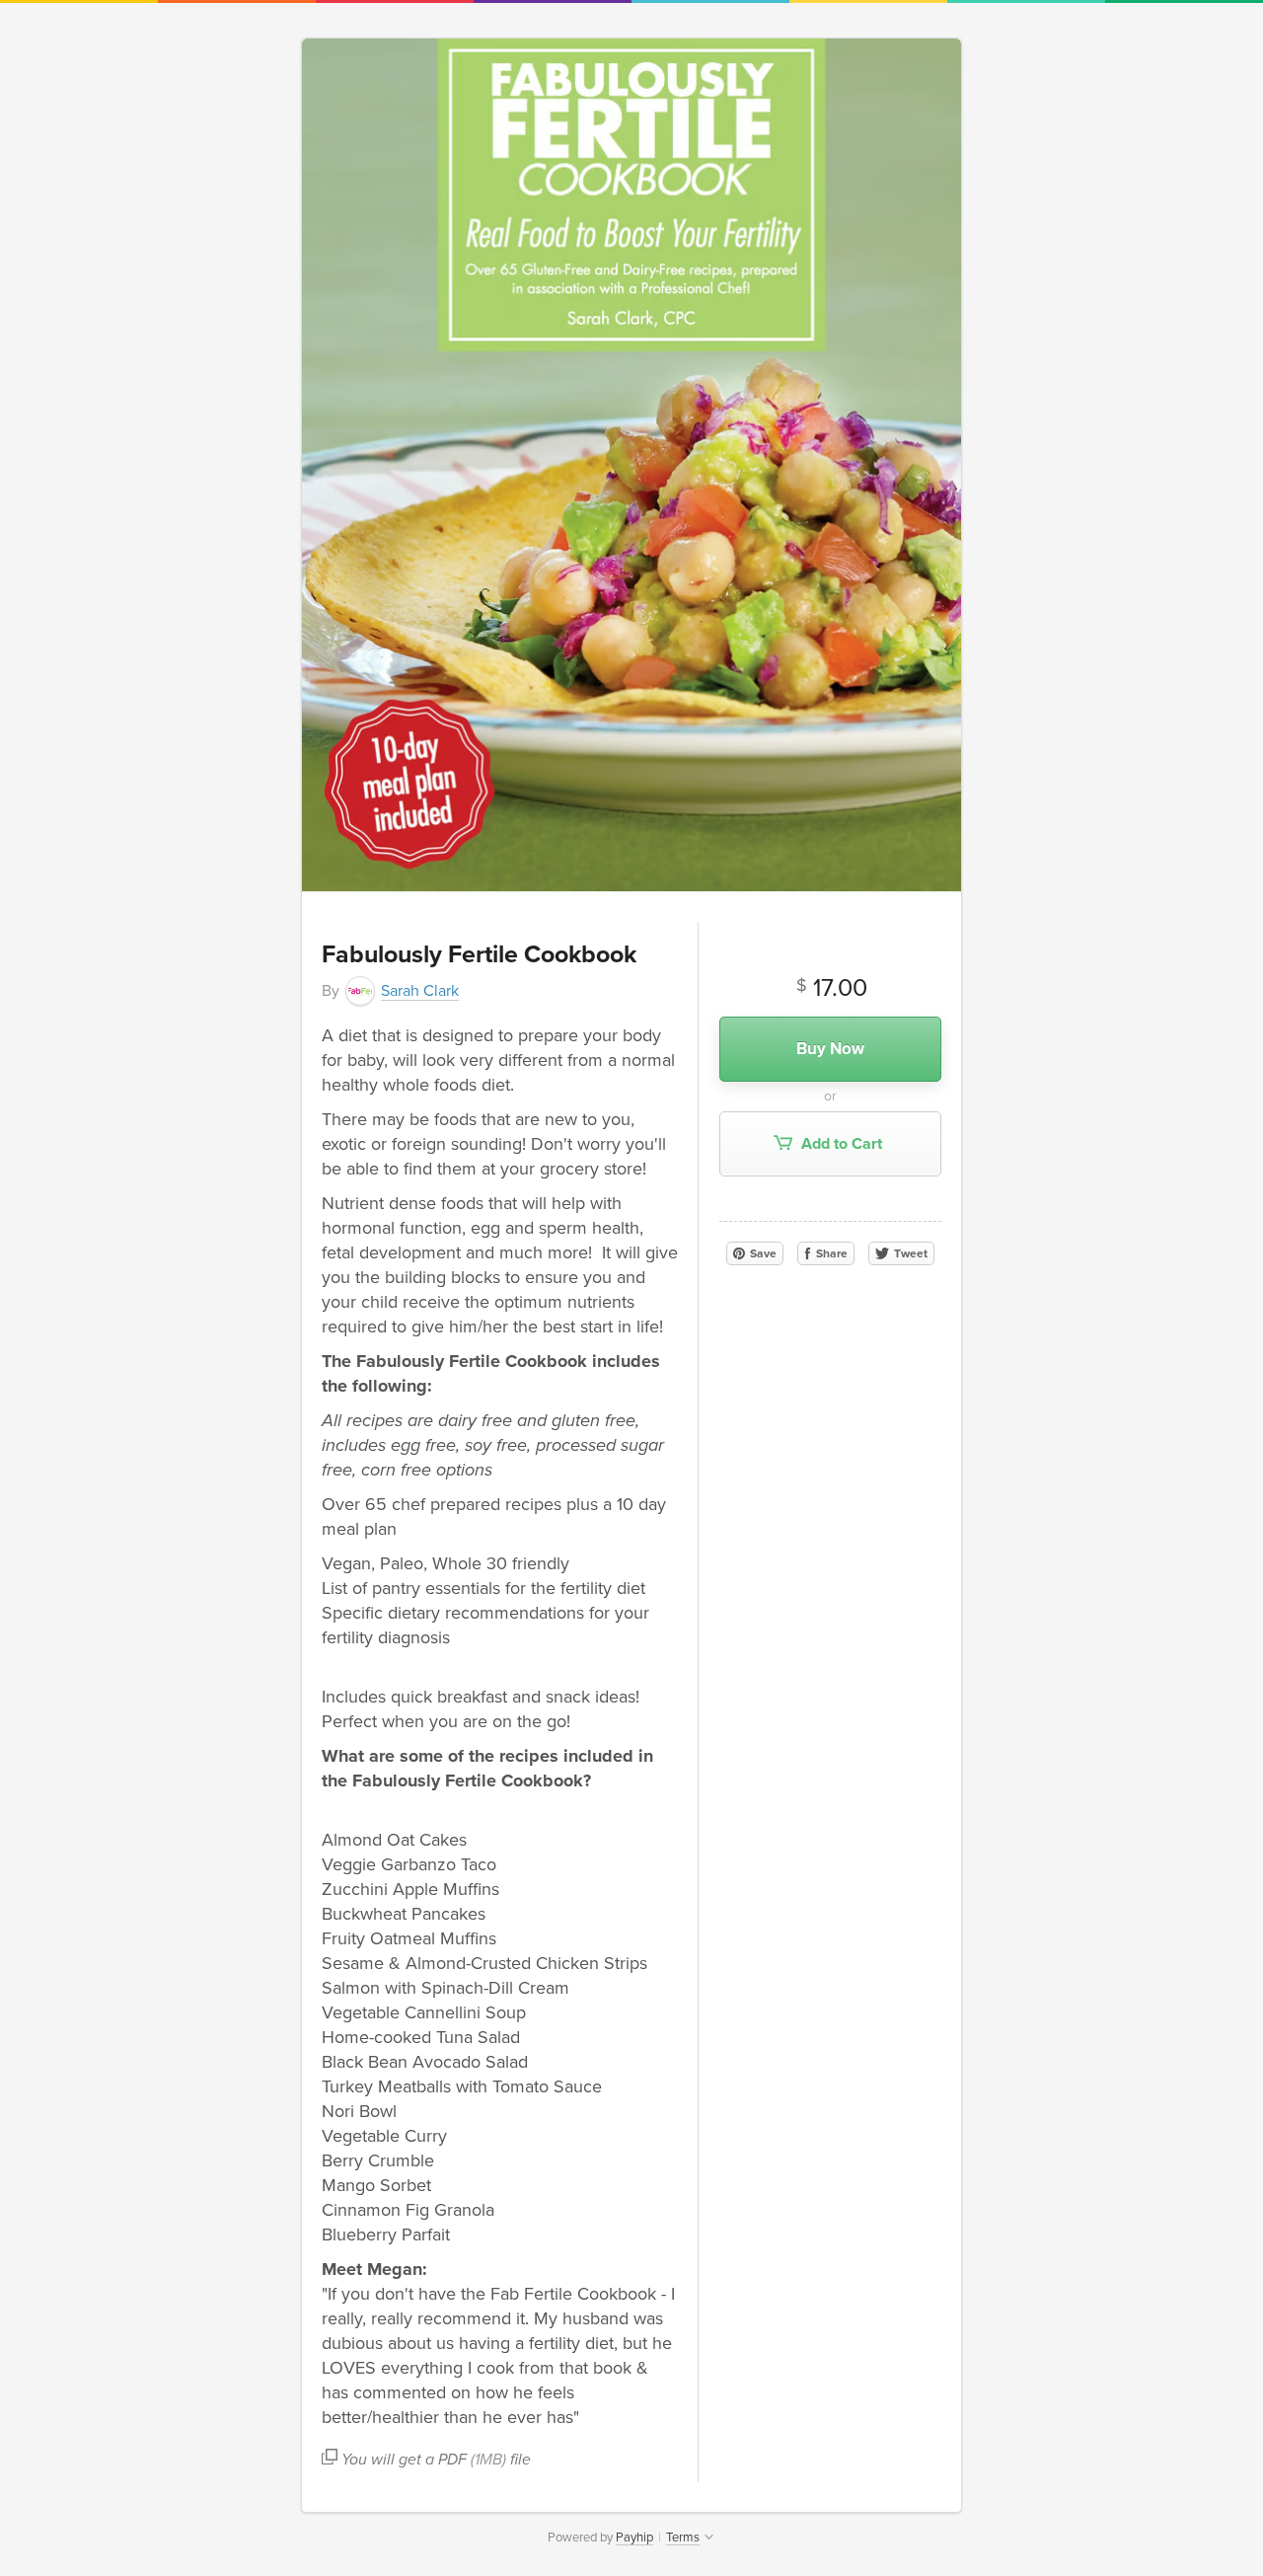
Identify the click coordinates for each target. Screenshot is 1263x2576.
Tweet (909, 1253)
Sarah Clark (420, 991)
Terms (683, 2538)
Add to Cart (840, 1144)
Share (830, 1253)
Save (762, 1253)
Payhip (634, 2538)
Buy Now (830, 1049)
